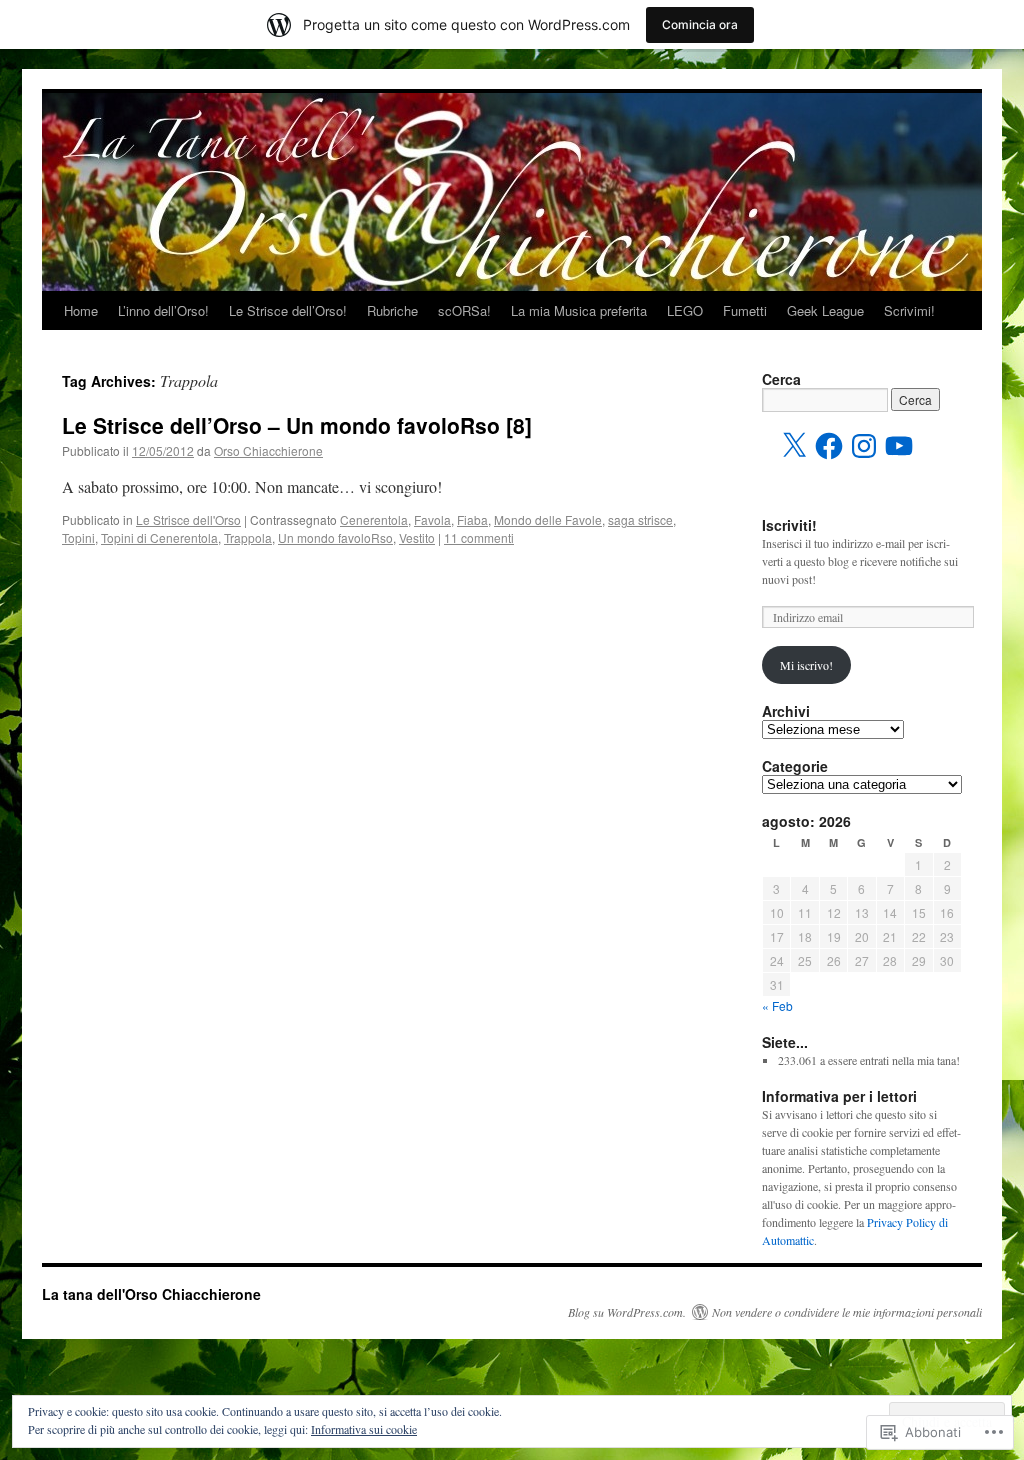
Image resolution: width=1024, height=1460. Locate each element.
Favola (432, 519)
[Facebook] (829, 446)
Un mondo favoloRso (335, 537)
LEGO (685, 310)
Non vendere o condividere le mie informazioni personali (847, 1312)
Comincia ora (700, 24)
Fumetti (745, 310)
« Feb (777, 1005)
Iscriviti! (789, 525)
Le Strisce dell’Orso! (288, 310)
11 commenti (479, 537)
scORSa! (464, 310)
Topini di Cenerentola (159, 537)
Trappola (248, 537)
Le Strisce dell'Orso (188, 519)
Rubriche (392, 310)
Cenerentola (374, 519)
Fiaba (472, 519)
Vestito (417, 537)
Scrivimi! (909, 310)
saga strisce (640, 519)
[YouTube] (899, 446)
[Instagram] (864, 446)
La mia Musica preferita (579, 310)
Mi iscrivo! (806, 665)
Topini (78, 537)
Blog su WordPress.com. (627, 1312)
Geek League (825, 310)
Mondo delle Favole (548, 519)
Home (81, 310)
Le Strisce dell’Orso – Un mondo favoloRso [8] (297, 425)
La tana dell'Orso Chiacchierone (151, 1294)
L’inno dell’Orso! (163, 310)
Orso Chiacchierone (268, 450)
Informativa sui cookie (364, 1429)
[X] (794, 446)
